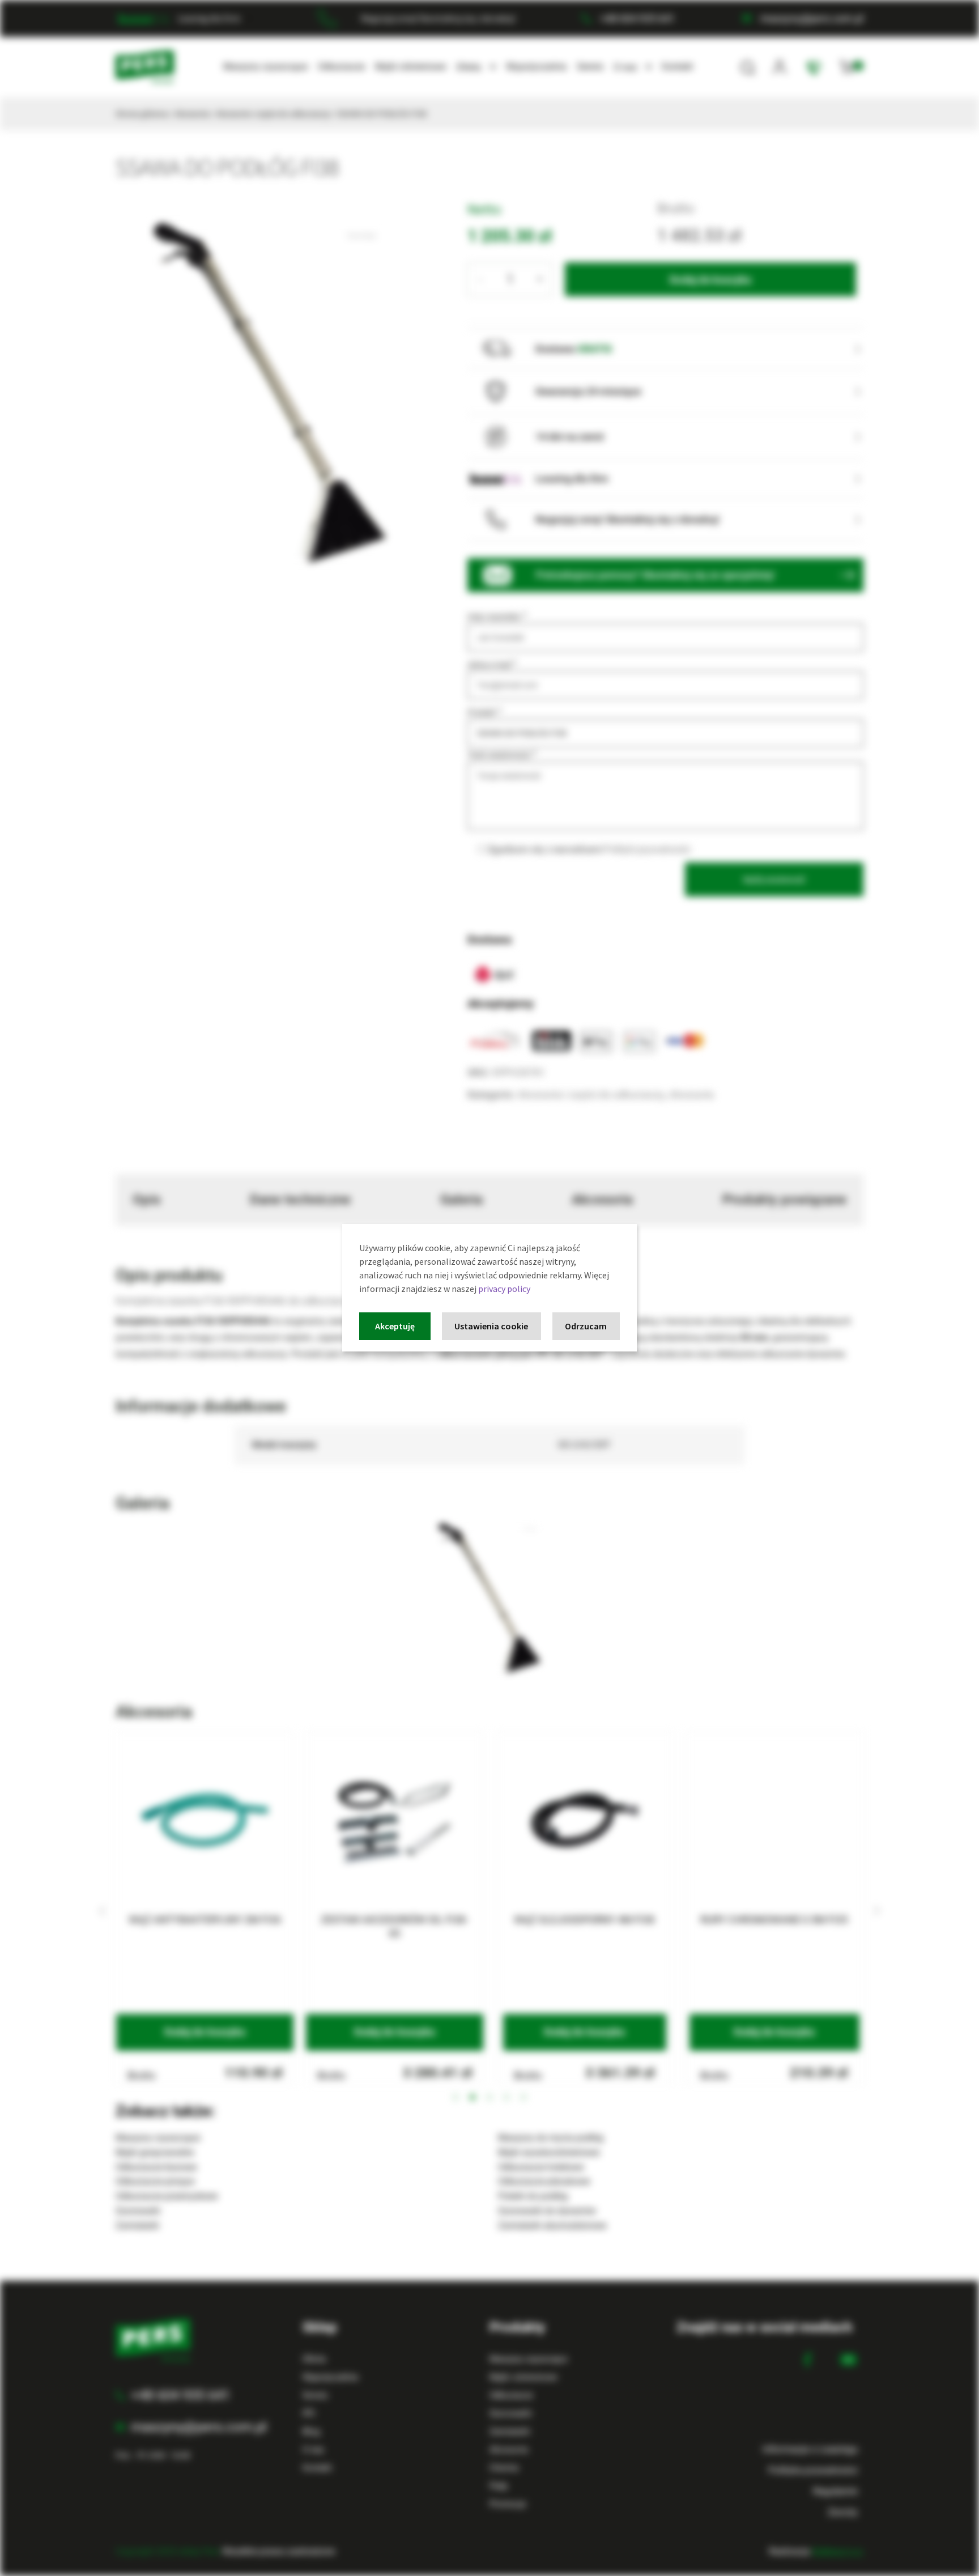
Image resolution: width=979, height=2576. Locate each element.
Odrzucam (586, 1326)
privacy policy (504, 1289)
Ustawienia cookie (491, 1326)
